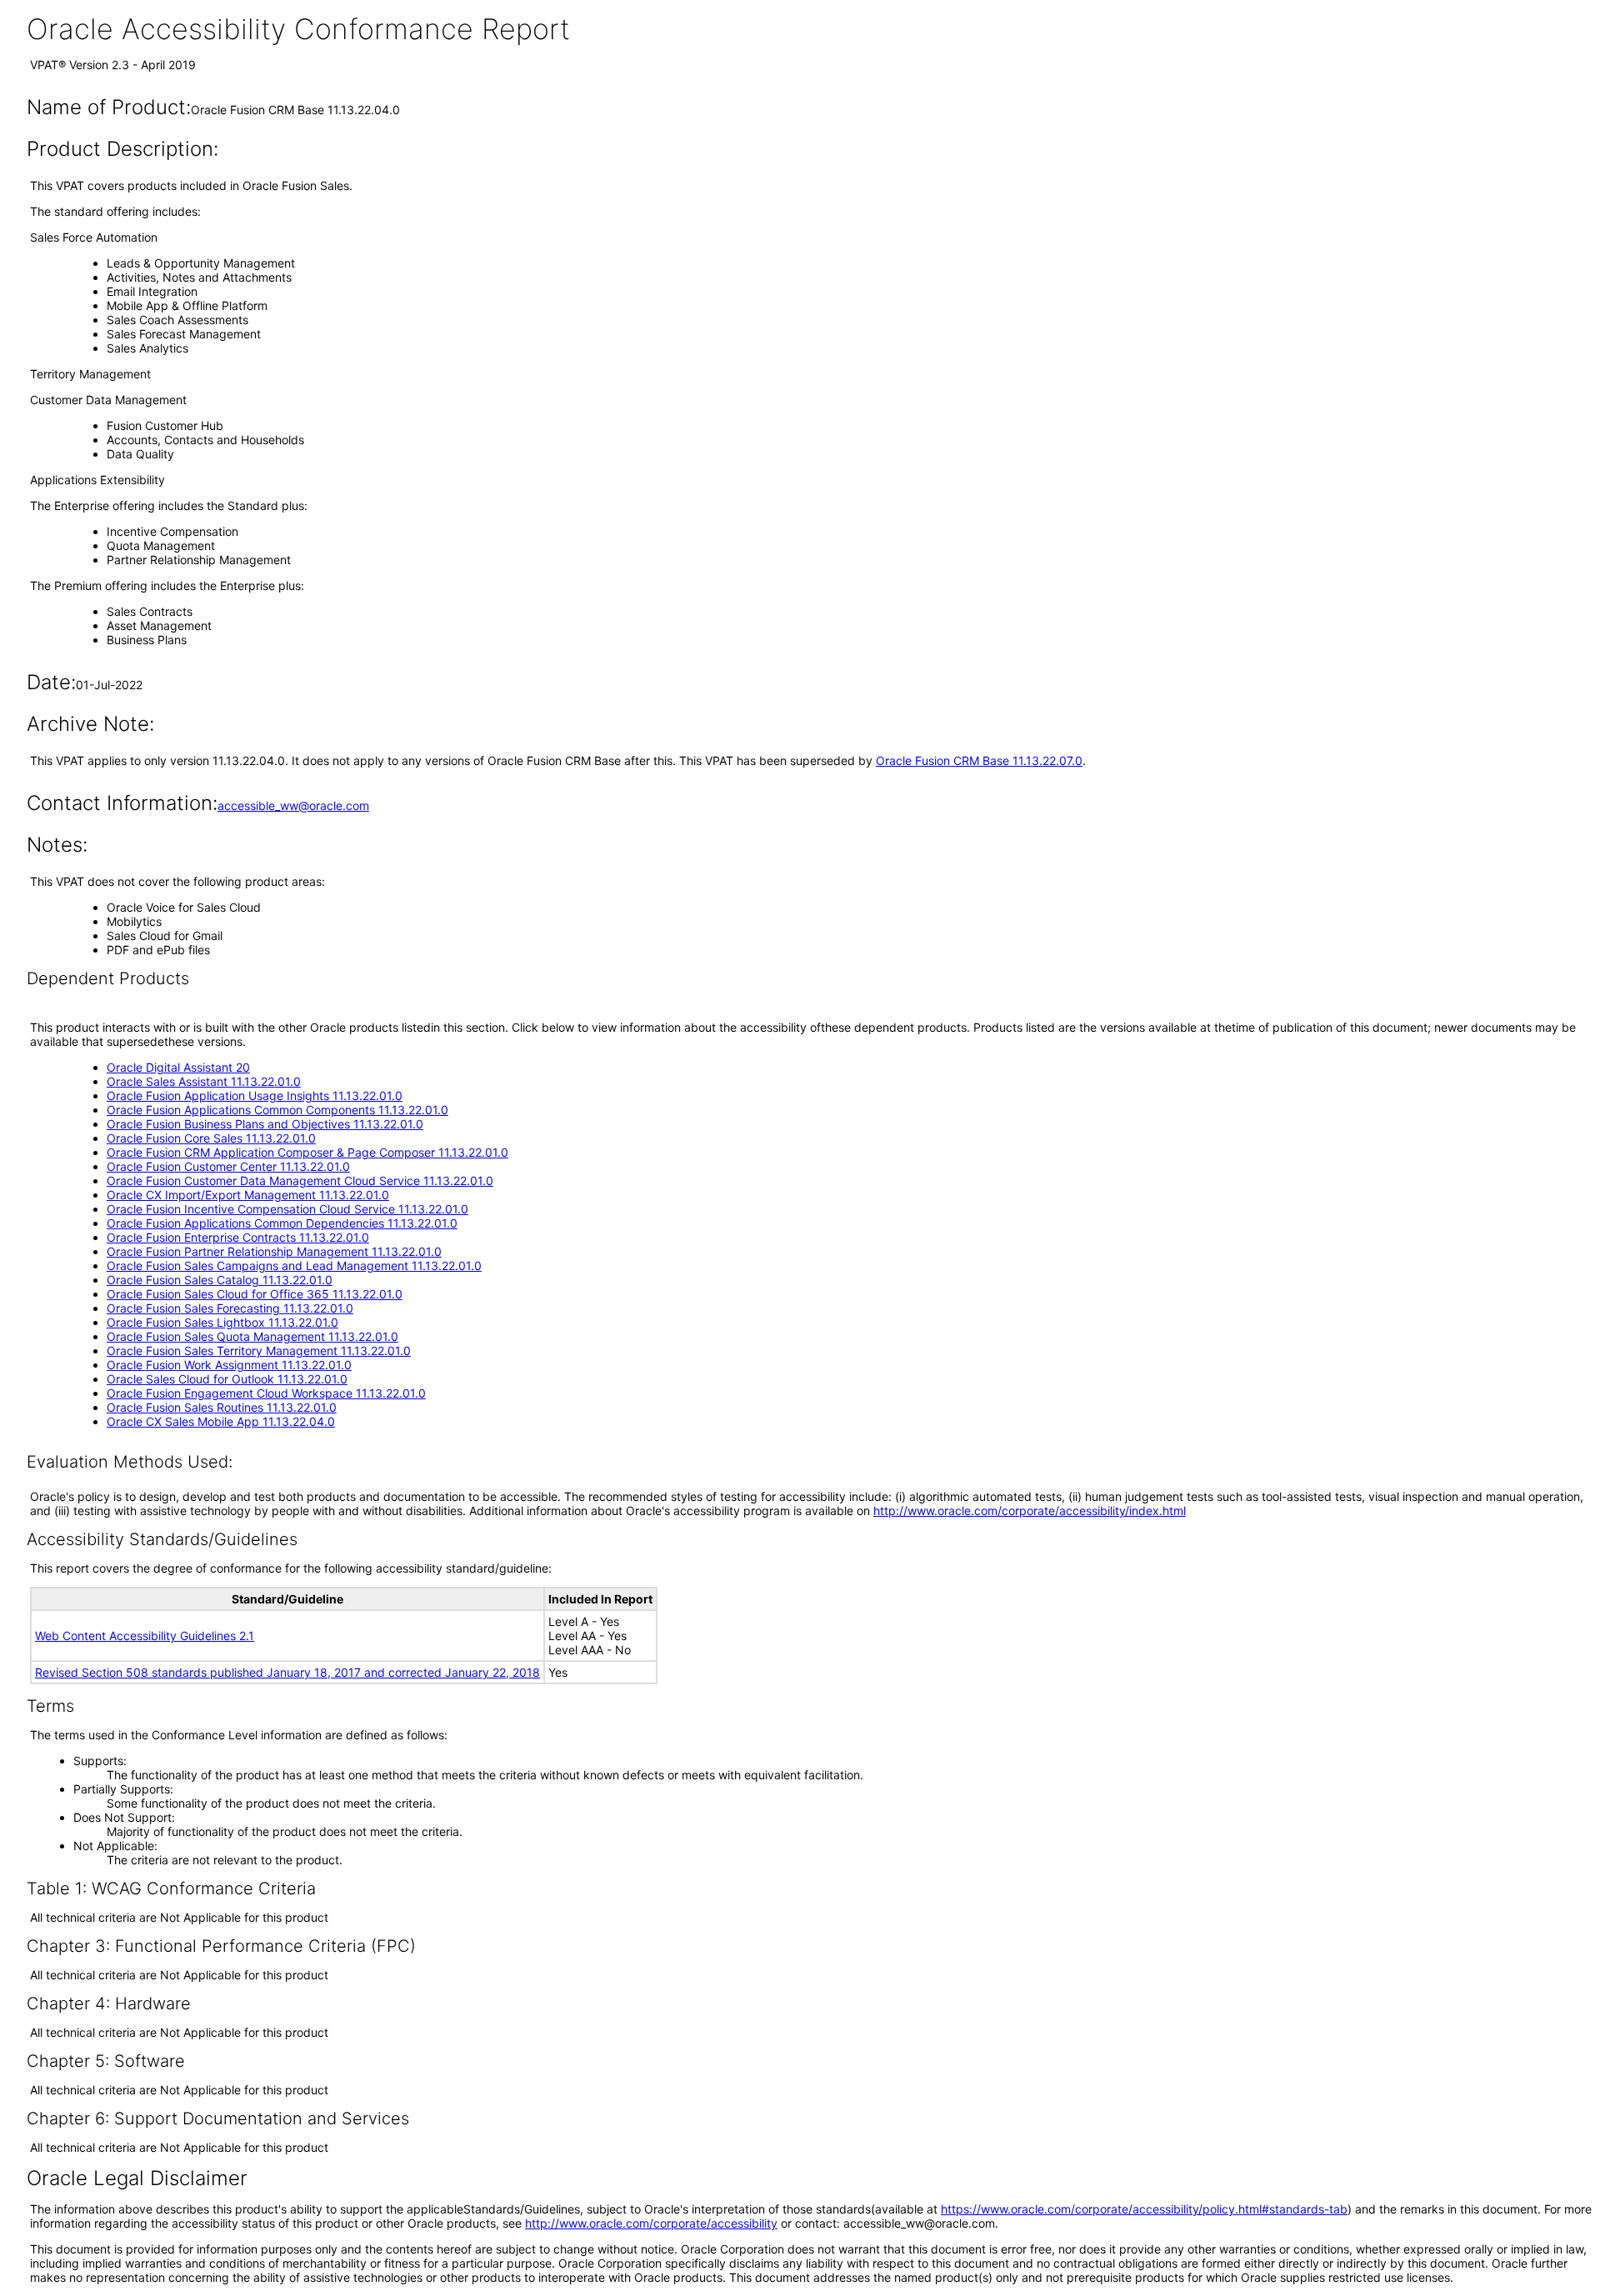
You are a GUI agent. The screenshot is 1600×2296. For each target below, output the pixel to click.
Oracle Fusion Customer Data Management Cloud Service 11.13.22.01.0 (300, 1181)
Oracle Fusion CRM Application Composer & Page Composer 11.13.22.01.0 (307, 1152)
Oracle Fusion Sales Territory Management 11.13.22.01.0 (259, 1351)
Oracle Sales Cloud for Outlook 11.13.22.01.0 (227, 1379)
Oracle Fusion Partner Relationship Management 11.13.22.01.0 (274, 1251)
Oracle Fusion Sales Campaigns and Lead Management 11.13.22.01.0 (294, 1266)
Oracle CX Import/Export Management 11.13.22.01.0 (248, 1195)
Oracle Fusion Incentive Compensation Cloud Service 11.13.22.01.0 (287, 1209)
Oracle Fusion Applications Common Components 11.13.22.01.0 (277, 1110)
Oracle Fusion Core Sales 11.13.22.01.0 (211, 1138)
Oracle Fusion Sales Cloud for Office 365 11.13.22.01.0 (255, 1294)
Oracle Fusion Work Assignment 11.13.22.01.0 (229, 1365)
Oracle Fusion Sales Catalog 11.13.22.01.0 (220, 1280)
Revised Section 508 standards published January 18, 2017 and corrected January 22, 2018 (287, 1672)
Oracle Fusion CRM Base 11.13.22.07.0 (979, 760)
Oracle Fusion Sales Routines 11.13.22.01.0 (222, 1407)
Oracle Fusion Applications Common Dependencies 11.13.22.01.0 (282, 1223)
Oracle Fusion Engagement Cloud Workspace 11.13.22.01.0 (266, 1393)
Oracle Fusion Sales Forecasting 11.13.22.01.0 (230, 1308)
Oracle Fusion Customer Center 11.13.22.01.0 (228, 1166)
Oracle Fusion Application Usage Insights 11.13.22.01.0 (255, 1095)
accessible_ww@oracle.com (293, 805)
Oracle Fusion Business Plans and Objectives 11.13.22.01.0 (265, 1124)
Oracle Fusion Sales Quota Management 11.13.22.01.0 (252, 1336)
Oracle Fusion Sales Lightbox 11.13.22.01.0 (222, 1322)
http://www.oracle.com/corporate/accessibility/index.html (1030, 1511)
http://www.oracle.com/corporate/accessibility (651, 2223)
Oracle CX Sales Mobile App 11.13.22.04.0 (221, 1421)
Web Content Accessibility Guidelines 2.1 (145, 1636)
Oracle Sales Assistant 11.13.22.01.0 (204, 1081)
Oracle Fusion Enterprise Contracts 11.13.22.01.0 (238, 1237)
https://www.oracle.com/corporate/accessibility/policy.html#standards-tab (1144, 2209)
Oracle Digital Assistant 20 (178, 1067)
